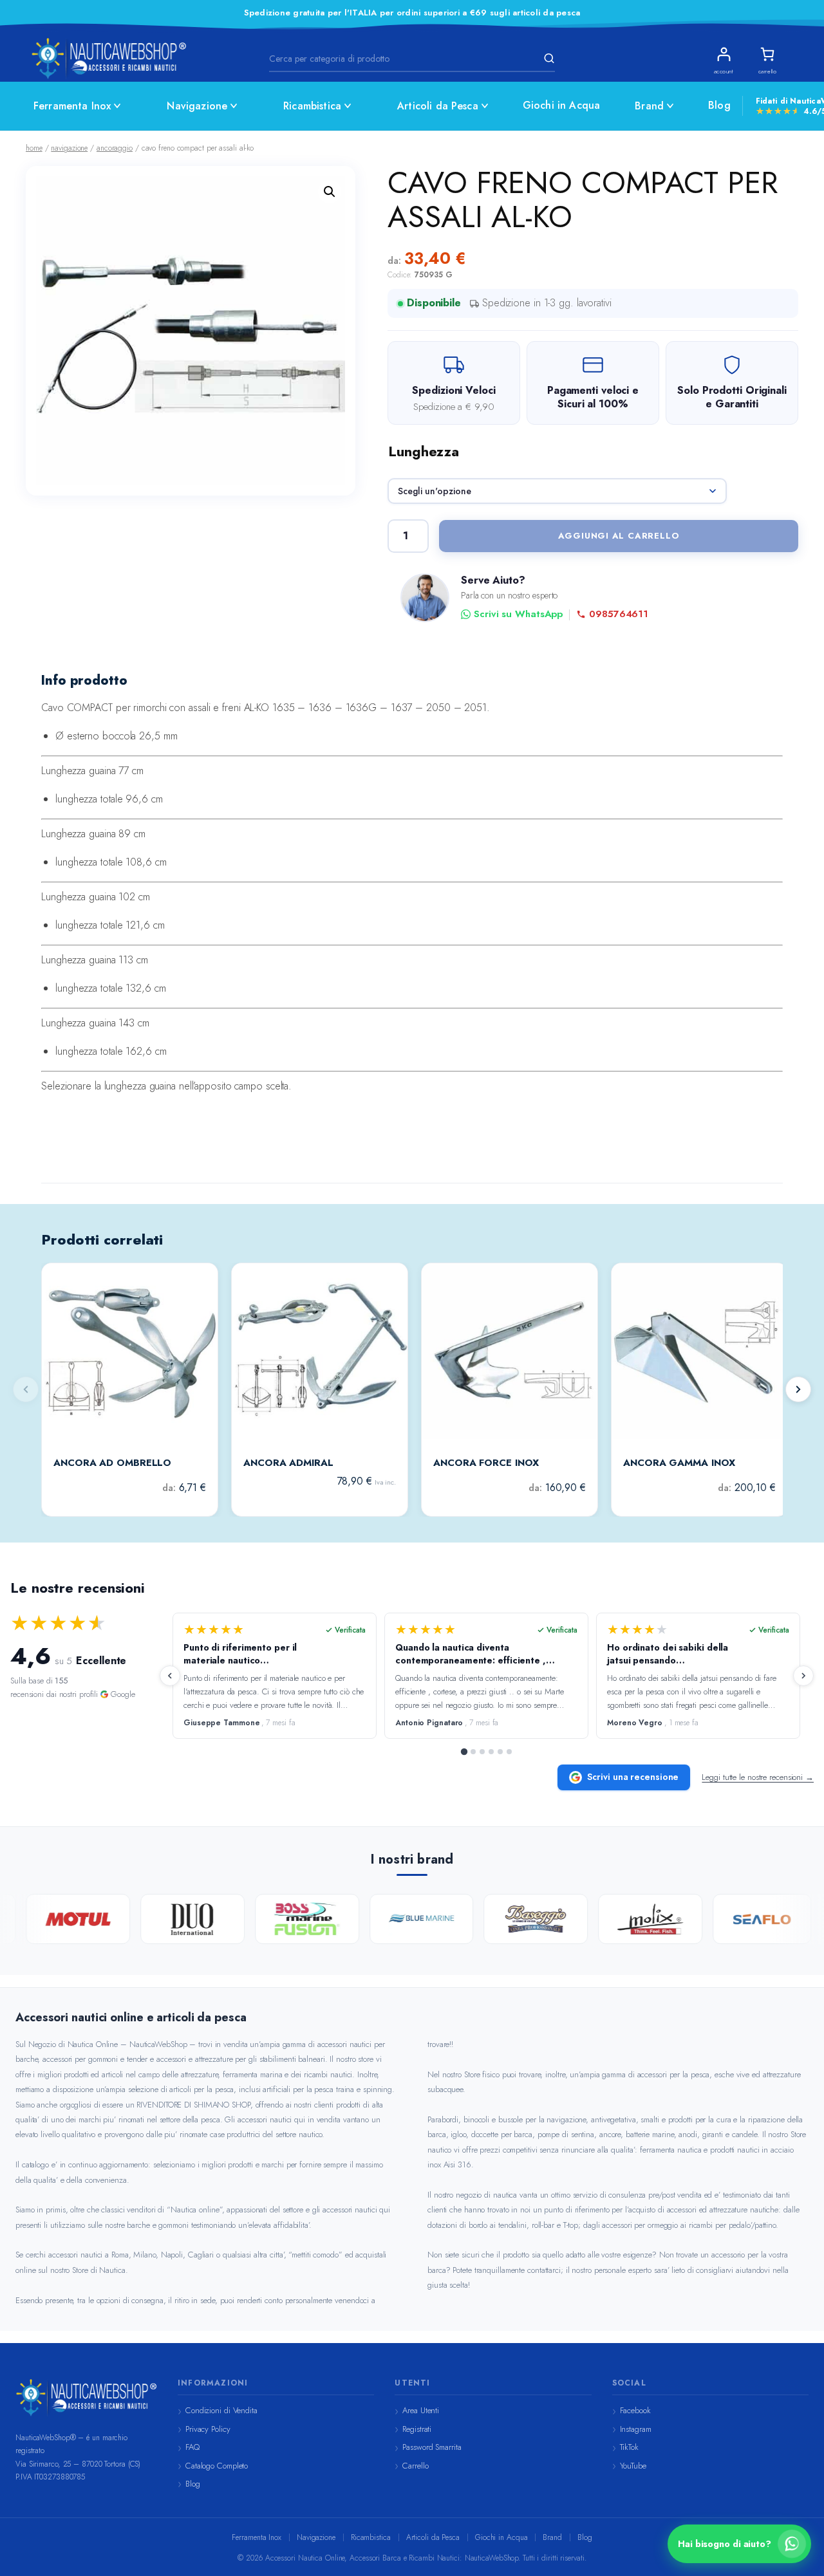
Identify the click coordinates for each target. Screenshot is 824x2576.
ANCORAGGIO (115, 148)
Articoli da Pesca (438, 106)
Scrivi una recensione (633, 1777)
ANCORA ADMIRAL (288, 1463)
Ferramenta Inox (72, 106)
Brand (649, 106)
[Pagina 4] (491, 1752)
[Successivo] (798, 1389)
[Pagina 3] (482, 1752)
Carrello (415, 2466)
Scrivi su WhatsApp (518, 614)
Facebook (635, 2410)
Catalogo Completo (217, 2466)
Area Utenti (421, 2410)
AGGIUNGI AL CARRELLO (619, 536)
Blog (719, 105)
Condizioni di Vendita (221, 2410)
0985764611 (619, 614)
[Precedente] (170, 1676)
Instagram (636, 2429)
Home (34, 148)
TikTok (629, 2447)
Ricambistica (312, 106)
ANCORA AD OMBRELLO (112, 1463)
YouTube (633, 2466)
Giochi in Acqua (561, 105)
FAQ (192, 2447)
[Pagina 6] (509, 1752)
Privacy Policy (208, 2429)
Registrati (417, 2429)
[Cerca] (547, 59)
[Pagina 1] (464, 1752)
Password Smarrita (432, 2447)
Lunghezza (424, 451)
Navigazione (197, 106)
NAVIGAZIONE (69, 148)
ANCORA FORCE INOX (486, 1463)
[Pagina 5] (500, 1752)
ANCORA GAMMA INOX (679, 1463)
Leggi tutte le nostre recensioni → (758, 1777)
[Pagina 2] (473, 1752)
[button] (330, 192)
